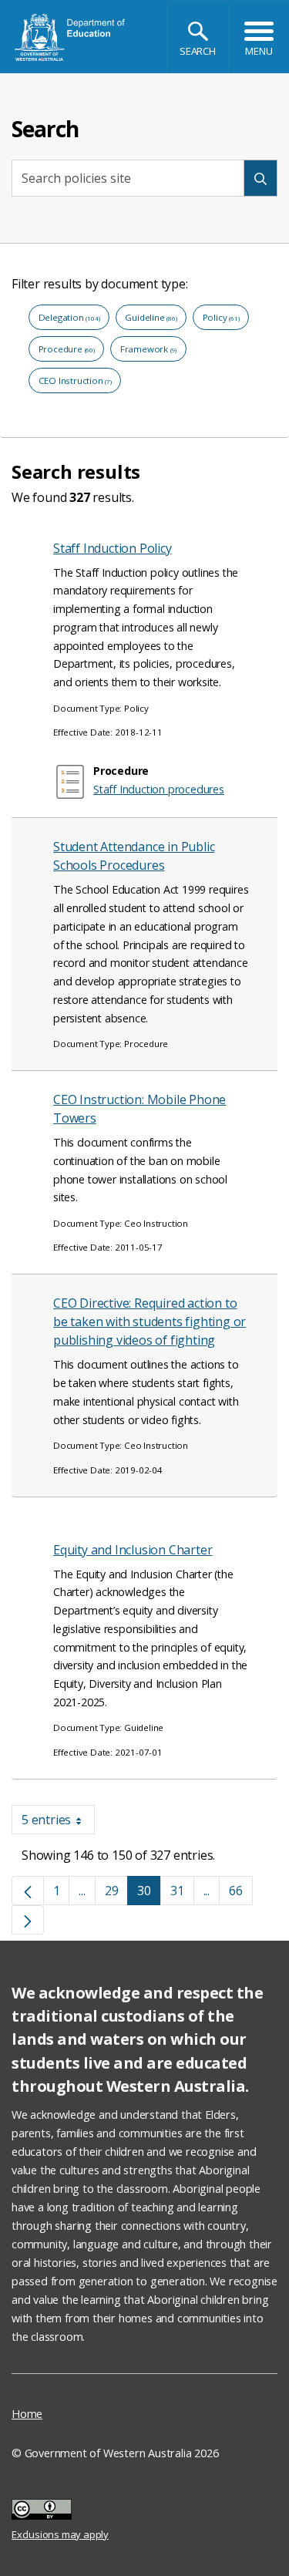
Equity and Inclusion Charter (133, 1550)
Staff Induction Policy (113, 548)
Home (27, 2414)
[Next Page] (28, 1920)
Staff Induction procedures (159, 789)
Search (198, 51)
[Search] (260, 178)
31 (182, 1894)
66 (241, 1894)
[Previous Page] (28, 1891)
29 (117, 1894)
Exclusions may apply (60, 2511)
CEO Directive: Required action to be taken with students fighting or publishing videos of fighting (150, 1322)
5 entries (58, 1823)
